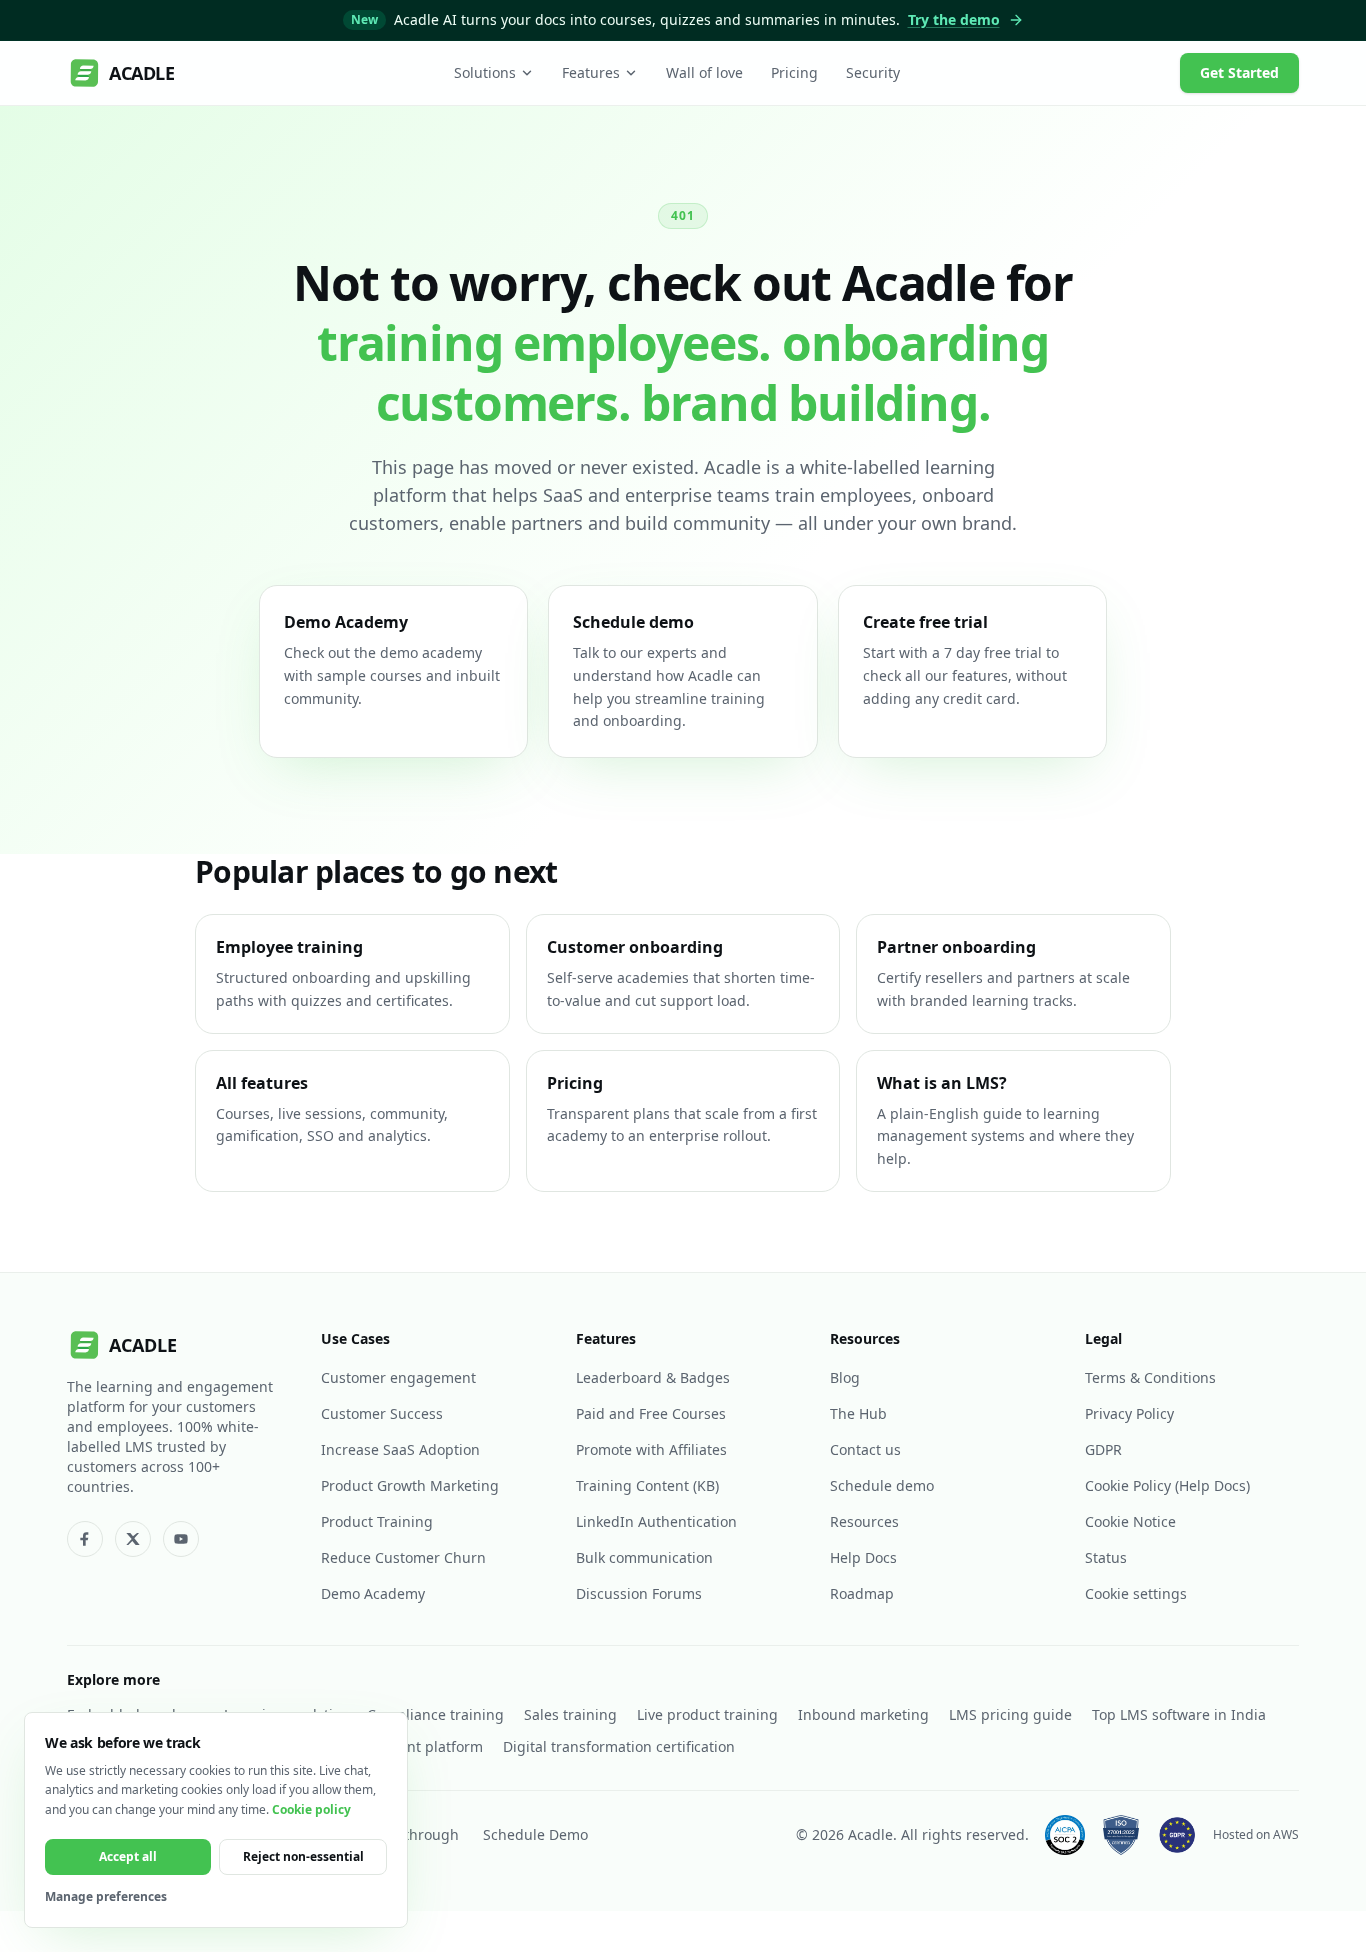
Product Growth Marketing (410, 1485)
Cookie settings (1136, 1593)
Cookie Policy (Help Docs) (1167, 1485)
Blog (845, 1377)
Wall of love (704, 72)
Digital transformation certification (619, 1746)
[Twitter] (133, 1539)
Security (873, 72)
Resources (864, 1521)
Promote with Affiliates (651, 1449)
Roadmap (862, 1593)
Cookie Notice (1130, 1521)
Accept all (128, 1856)
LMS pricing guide (1010, 1714)
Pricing (794, 72)
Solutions (485, 72)
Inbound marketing (863, 1714)
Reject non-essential (303, 1856)
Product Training (377, 1521)
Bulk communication (644, 1557)
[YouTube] (181, 1539)
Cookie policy (311, 1809)
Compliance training (435, 1714)
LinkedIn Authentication (656, 1521)
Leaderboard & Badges (653, 1377)
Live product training (707, 1714)
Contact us (865, 1449)
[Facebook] (85, 1539)
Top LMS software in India (1179, 1714)
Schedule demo (882, 1485)
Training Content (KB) (647, 1485)
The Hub (858, 1413)
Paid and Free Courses (651, 1413)
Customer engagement (398, 1377)
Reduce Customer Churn (403, 1557)
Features (591, 72)
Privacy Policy (1129, 1413)
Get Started (1239, 72)
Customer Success (382, 1413)
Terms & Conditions (1150, 1377)
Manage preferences (106, 1897)
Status (1106, 1557)
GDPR (1103, 1449)
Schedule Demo (535, 1834)
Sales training (570, 1714)
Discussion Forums (639, 1593)
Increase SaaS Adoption (400, 1449)
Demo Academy (373, 1593)
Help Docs (863, 1557)
